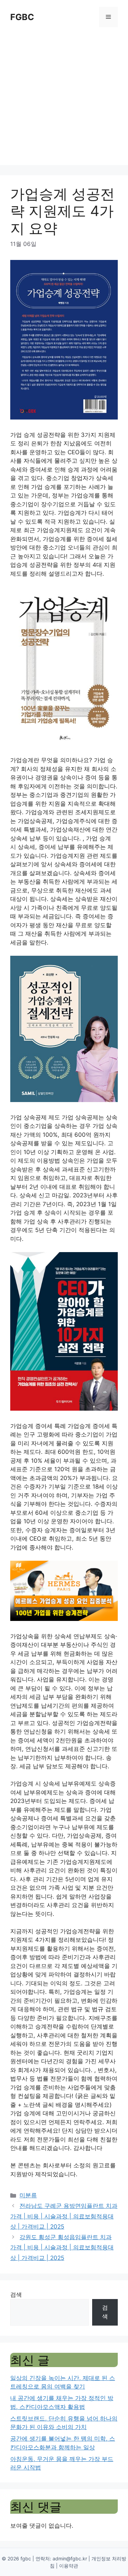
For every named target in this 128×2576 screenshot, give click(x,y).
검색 (16, 2295)
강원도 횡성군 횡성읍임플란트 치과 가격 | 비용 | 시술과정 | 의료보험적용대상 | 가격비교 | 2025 (62, 2247)
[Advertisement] (64, 101)
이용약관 (69, 2566)
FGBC (22, 17)
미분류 (28, 2195)
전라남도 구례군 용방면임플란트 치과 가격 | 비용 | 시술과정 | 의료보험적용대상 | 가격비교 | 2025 (64, 2216)
